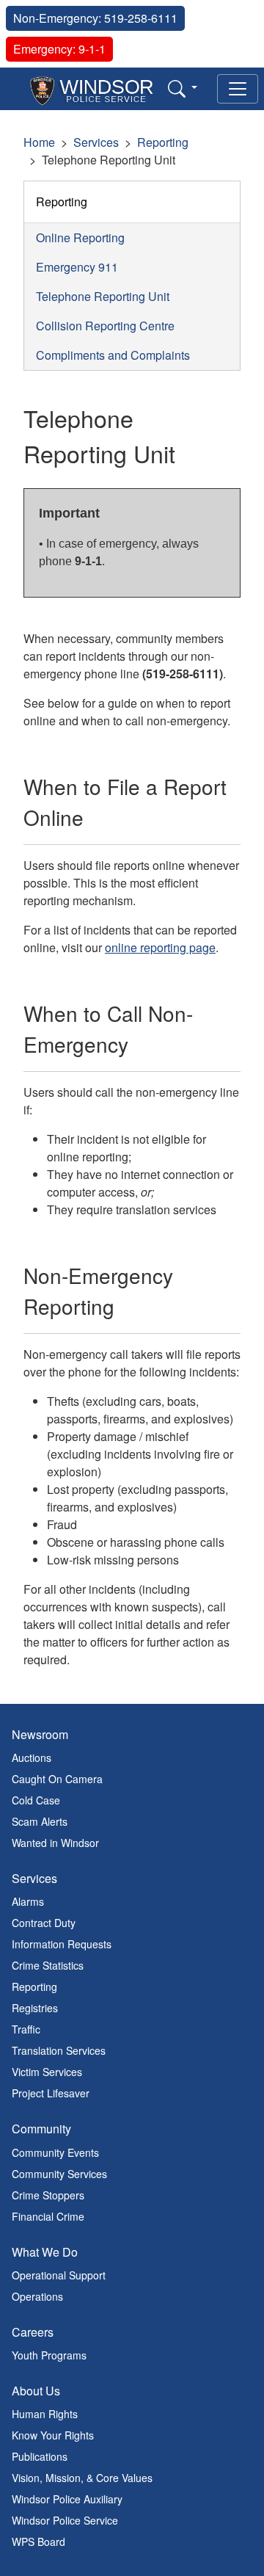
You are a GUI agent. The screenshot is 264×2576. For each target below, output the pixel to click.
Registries (35, 2008)
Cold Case (36, 1800)
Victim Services (47, 2072)
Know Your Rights (53, 2435)
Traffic (26, 2029)
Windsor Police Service (65, 2520)
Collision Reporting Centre (105, 326)
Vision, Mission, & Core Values (82, 2478)
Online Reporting (80, 237)
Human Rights (45, 2414)
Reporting (163, 142)
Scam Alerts (40, 1821)
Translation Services (59, 2050)
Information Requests (62, 1944)
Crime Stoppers (48, 2195)
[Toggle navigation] (238, 89)
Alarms (28, 1901)
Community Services (59, 2174)
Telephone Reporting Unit (103, 296)
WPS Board (38, 2541)
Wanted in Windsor (55, 1843)
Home (39, 142)
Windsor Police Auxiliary (67, 2499)
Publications (40, 2456)
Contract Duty (44, 1923)
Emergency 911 (77, 267)
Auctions (32, 1757)
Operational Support (59, 2275)
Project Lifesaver (51, 2093)
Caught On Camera (57, 1779)
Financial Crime (48, 2216)
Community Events (55, 2152)
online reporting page (160, 947)
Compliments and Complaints (113, 355)
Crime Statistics (48, 1965)
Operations (37, 2296)
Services (96, 142)
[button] (183, 88)
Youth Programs (49, 2355)
